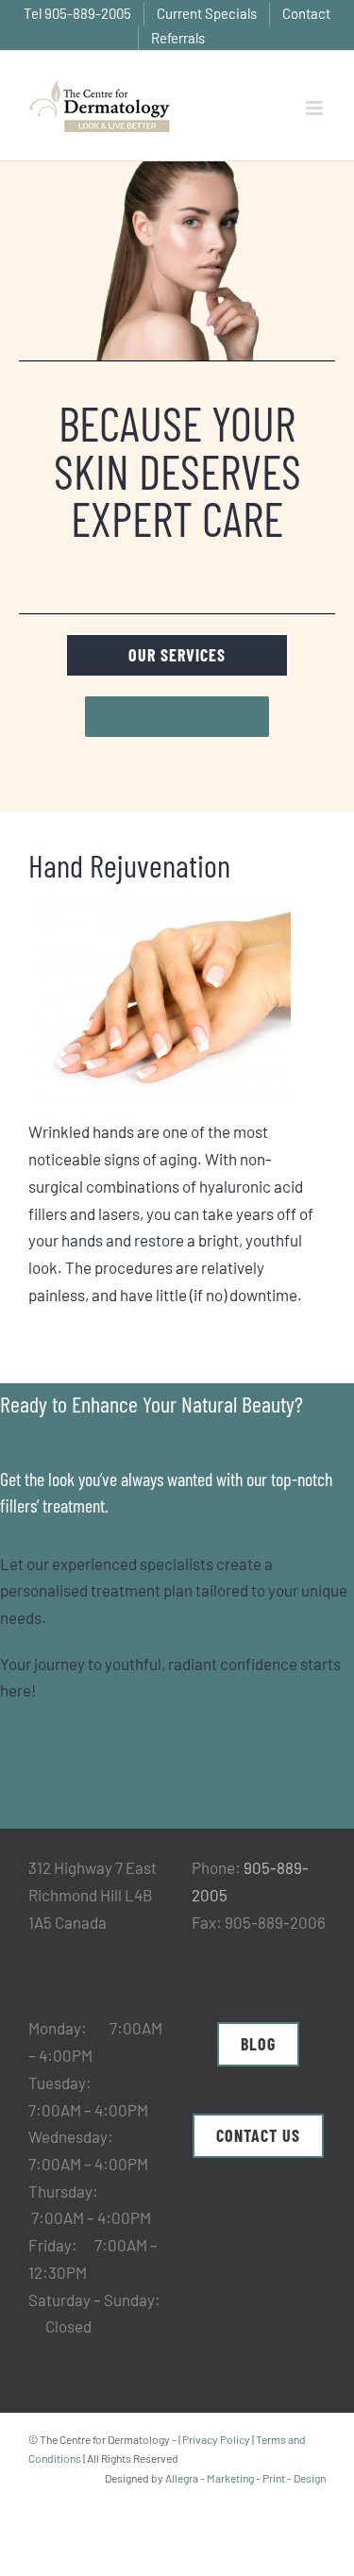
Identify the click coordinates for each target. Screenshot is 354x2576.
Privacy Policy (216, 2439)
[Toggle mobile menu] (316, 108)
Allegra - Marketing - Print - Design (245, 2478)
